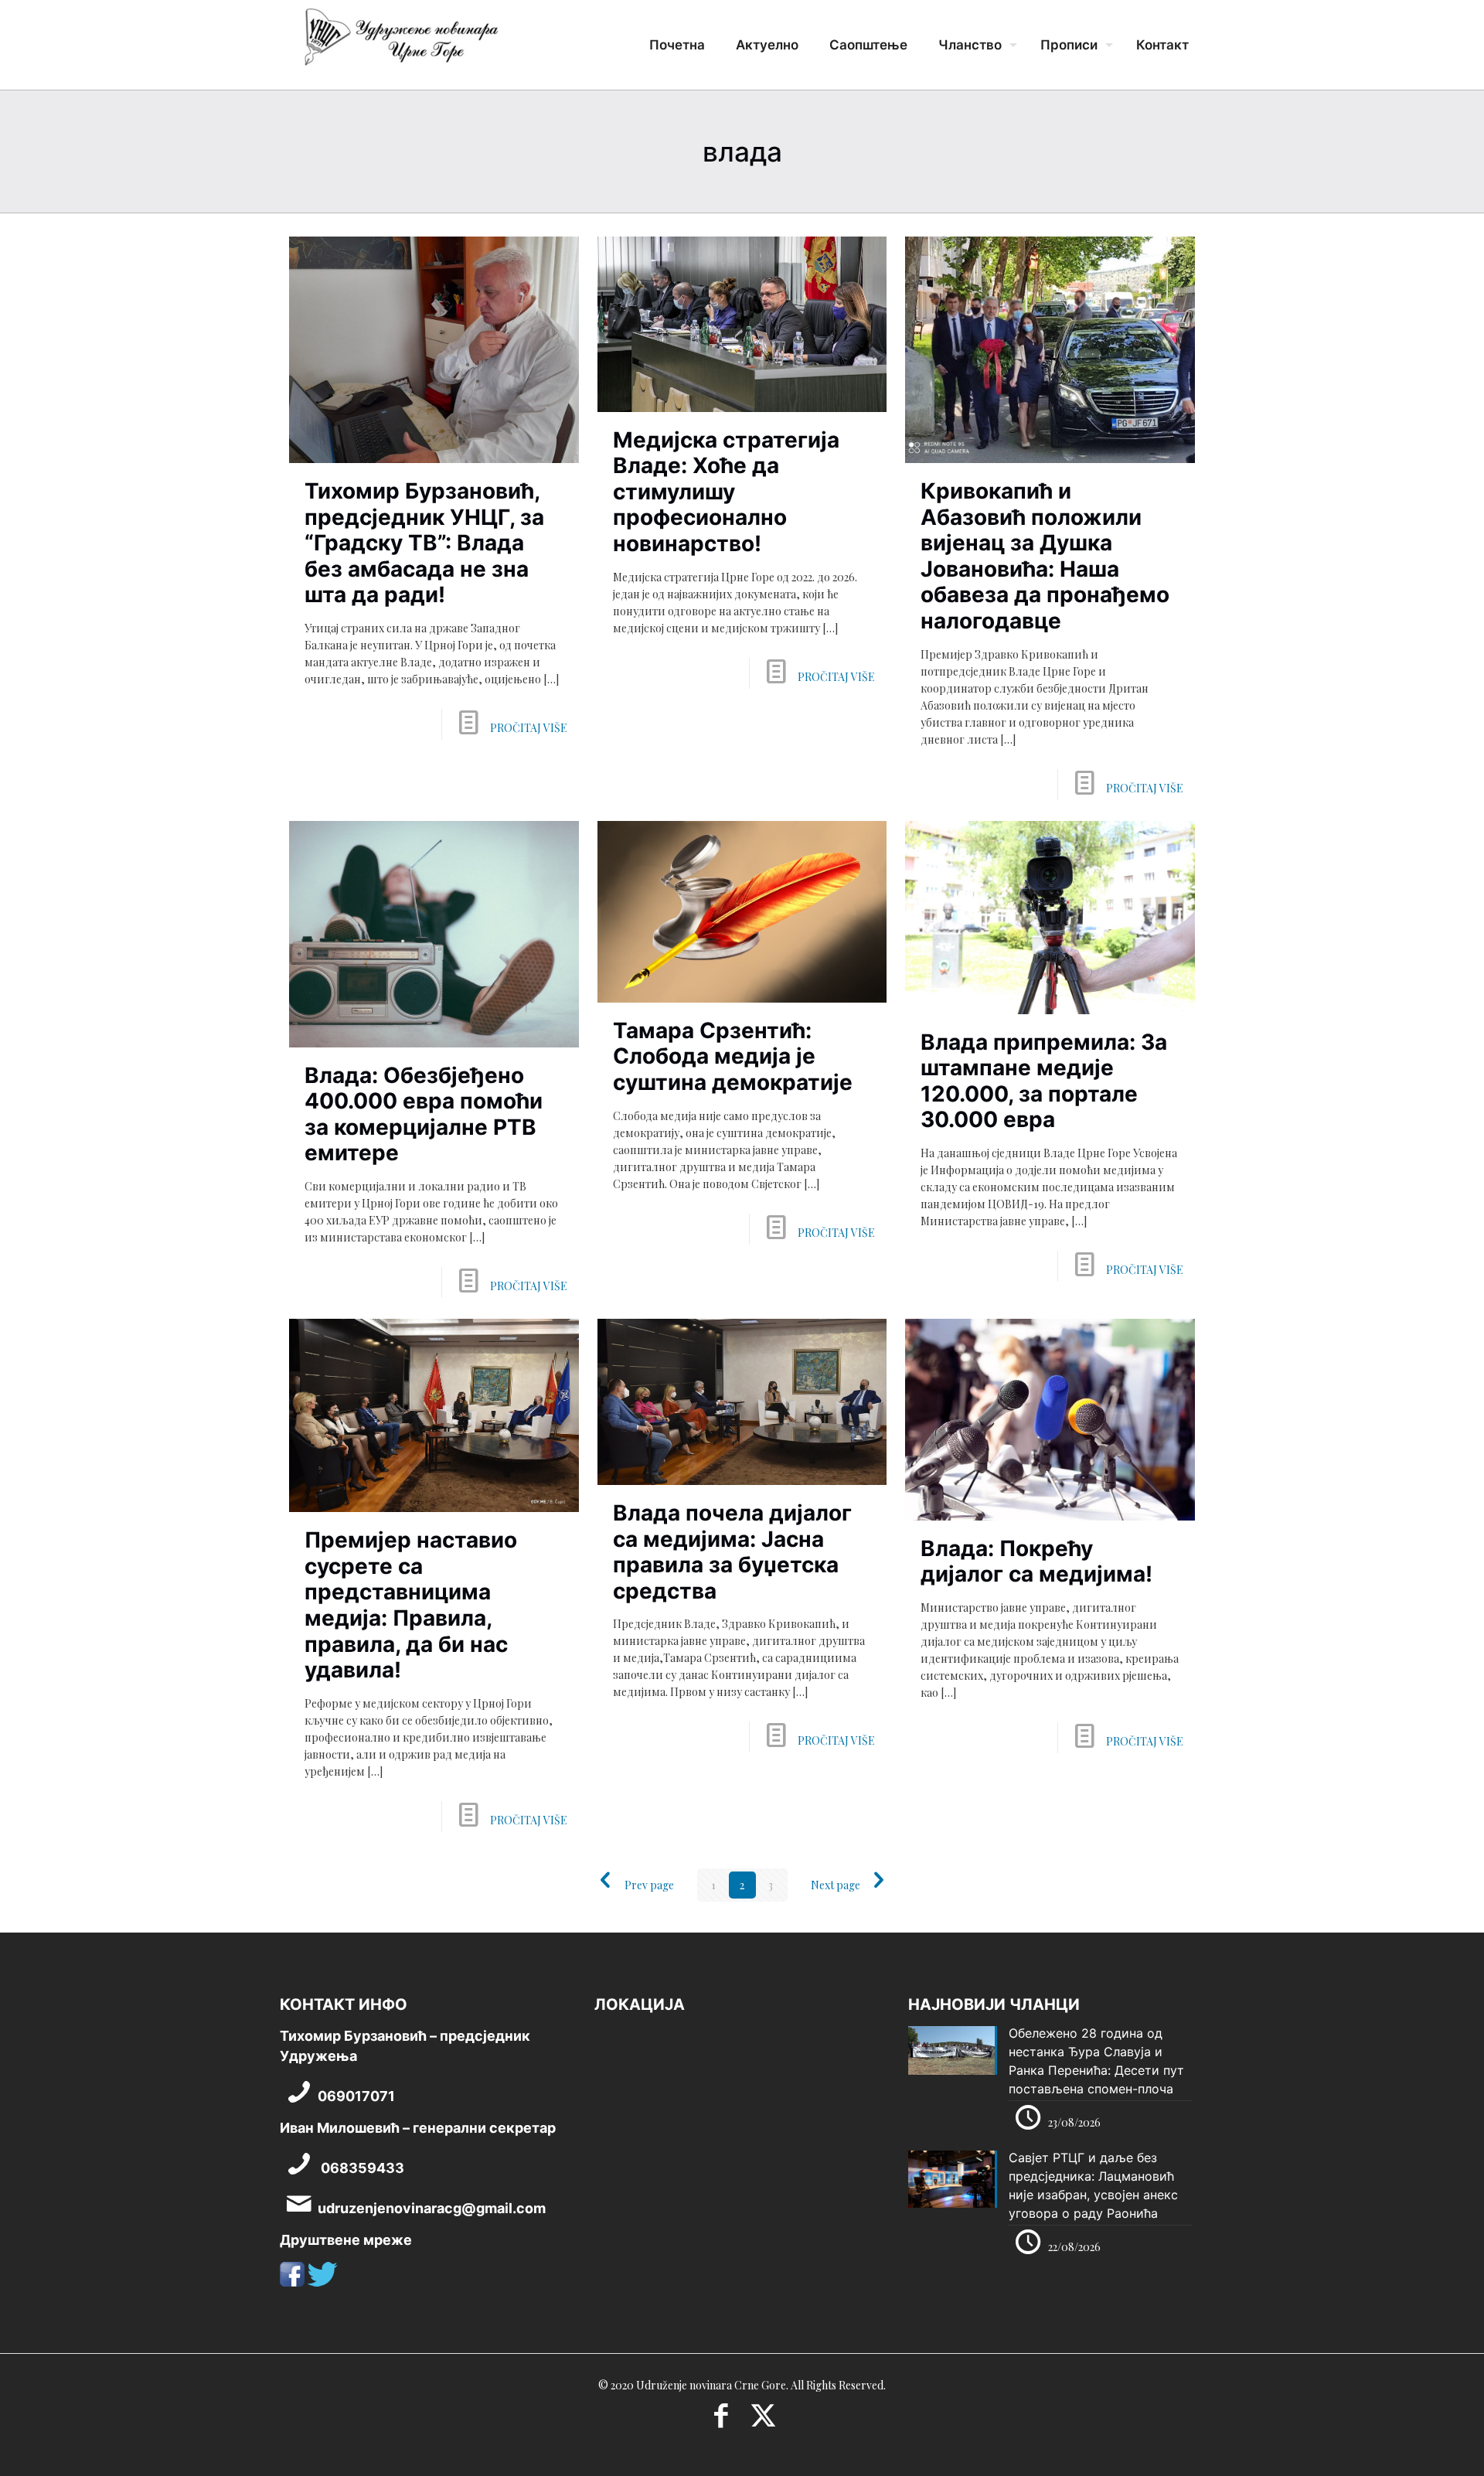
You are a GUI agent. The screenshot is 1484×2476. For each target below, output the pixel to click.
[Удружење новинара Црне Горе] (400, 43)
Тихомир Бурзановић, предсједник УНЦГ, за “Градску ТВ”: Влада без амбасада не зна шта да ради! (424, 543)
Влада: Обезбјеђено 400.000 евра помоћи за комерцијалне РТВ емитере (424, 1114)
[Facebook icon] (721, 2420)
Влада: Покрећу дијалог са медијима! (1036, 1562)
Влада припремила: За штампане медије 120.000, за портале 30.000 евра (1044, 1081)
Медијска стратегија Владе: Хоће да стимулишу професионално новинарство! (726, 492)
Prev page (649, 1885)
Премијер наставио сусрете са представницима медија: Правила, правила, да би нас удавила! (411, 1605)
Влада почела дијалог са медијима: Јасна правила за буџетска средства (732, 1552)
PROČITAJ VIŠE (529, 728)
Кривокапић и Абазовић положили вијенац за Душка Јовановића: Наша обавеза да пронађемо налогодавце (1045, 556)
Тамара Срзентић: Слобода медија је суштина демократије (733, 1056)
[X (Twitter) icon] (763, 2420)
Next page (836, 1885)
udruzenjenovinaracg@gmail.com (432, 2208)
